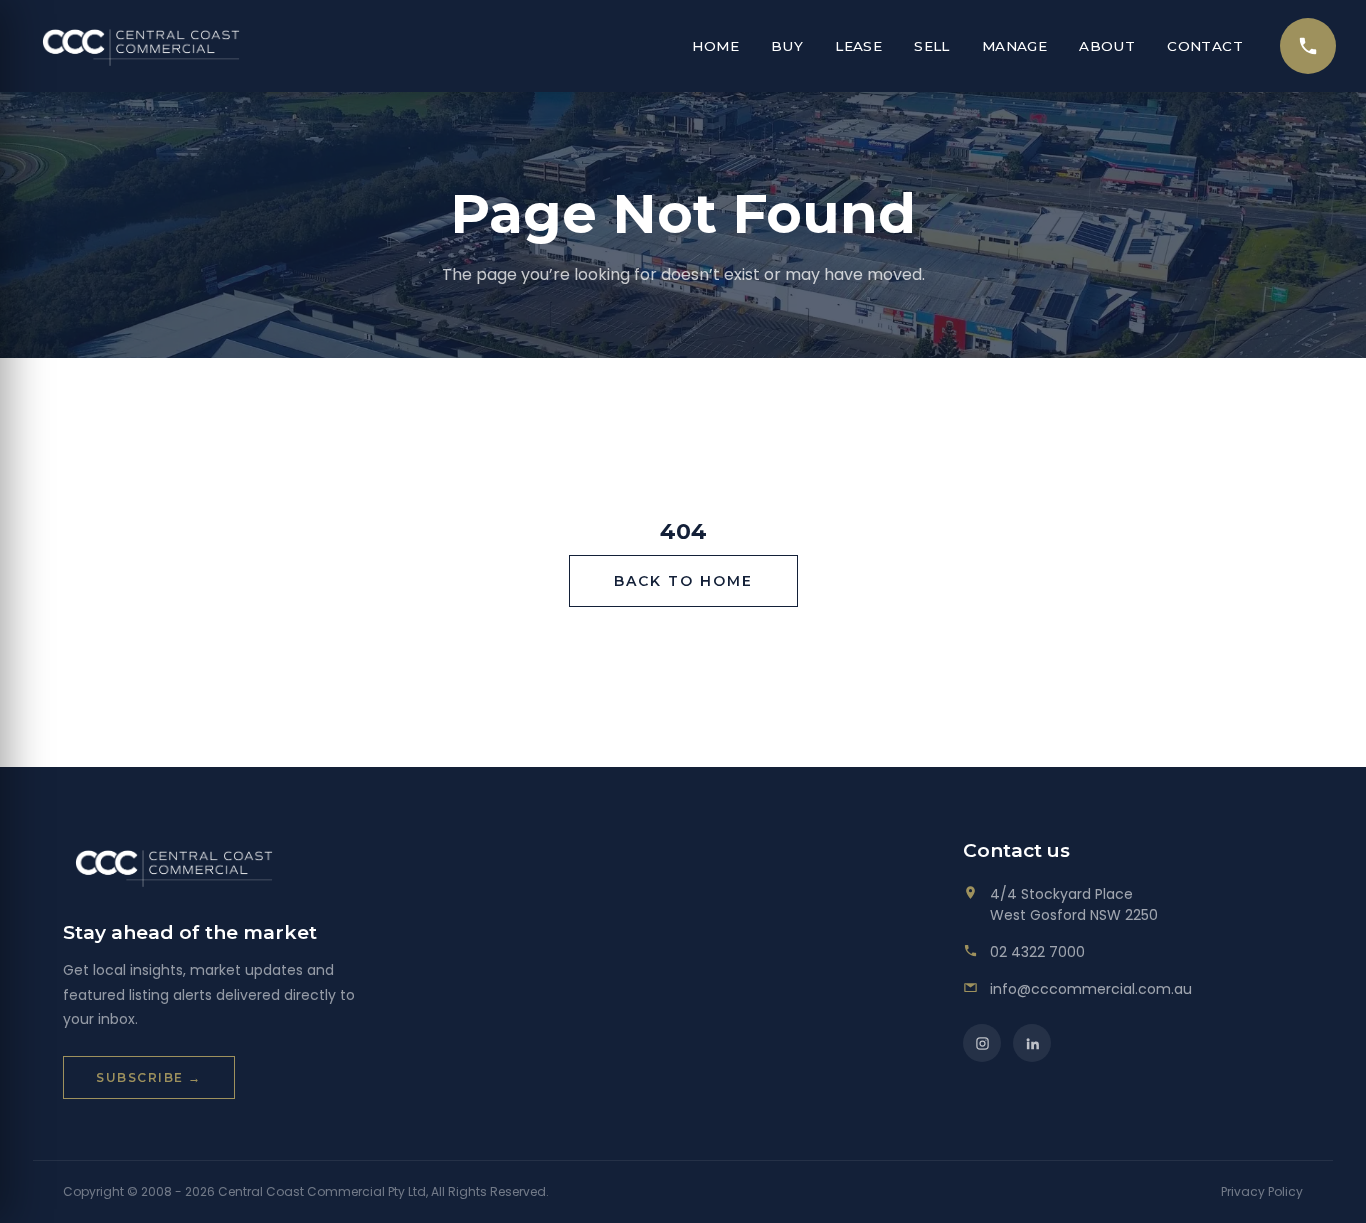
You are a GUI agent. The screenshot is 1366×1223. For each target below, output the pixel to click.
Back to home (683, 581)
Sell (932, 46)
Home (715, 46)
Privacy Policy (1262, 1191)
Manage (1014, 46)
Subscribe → (149, 1077)
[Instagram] (982, 1043)
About (1107, 46)
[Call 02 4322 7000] (1308, 46)
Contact (1205, 46)
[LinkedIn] (1032, 1043)
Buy (787, 46)
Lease (858, 46)
